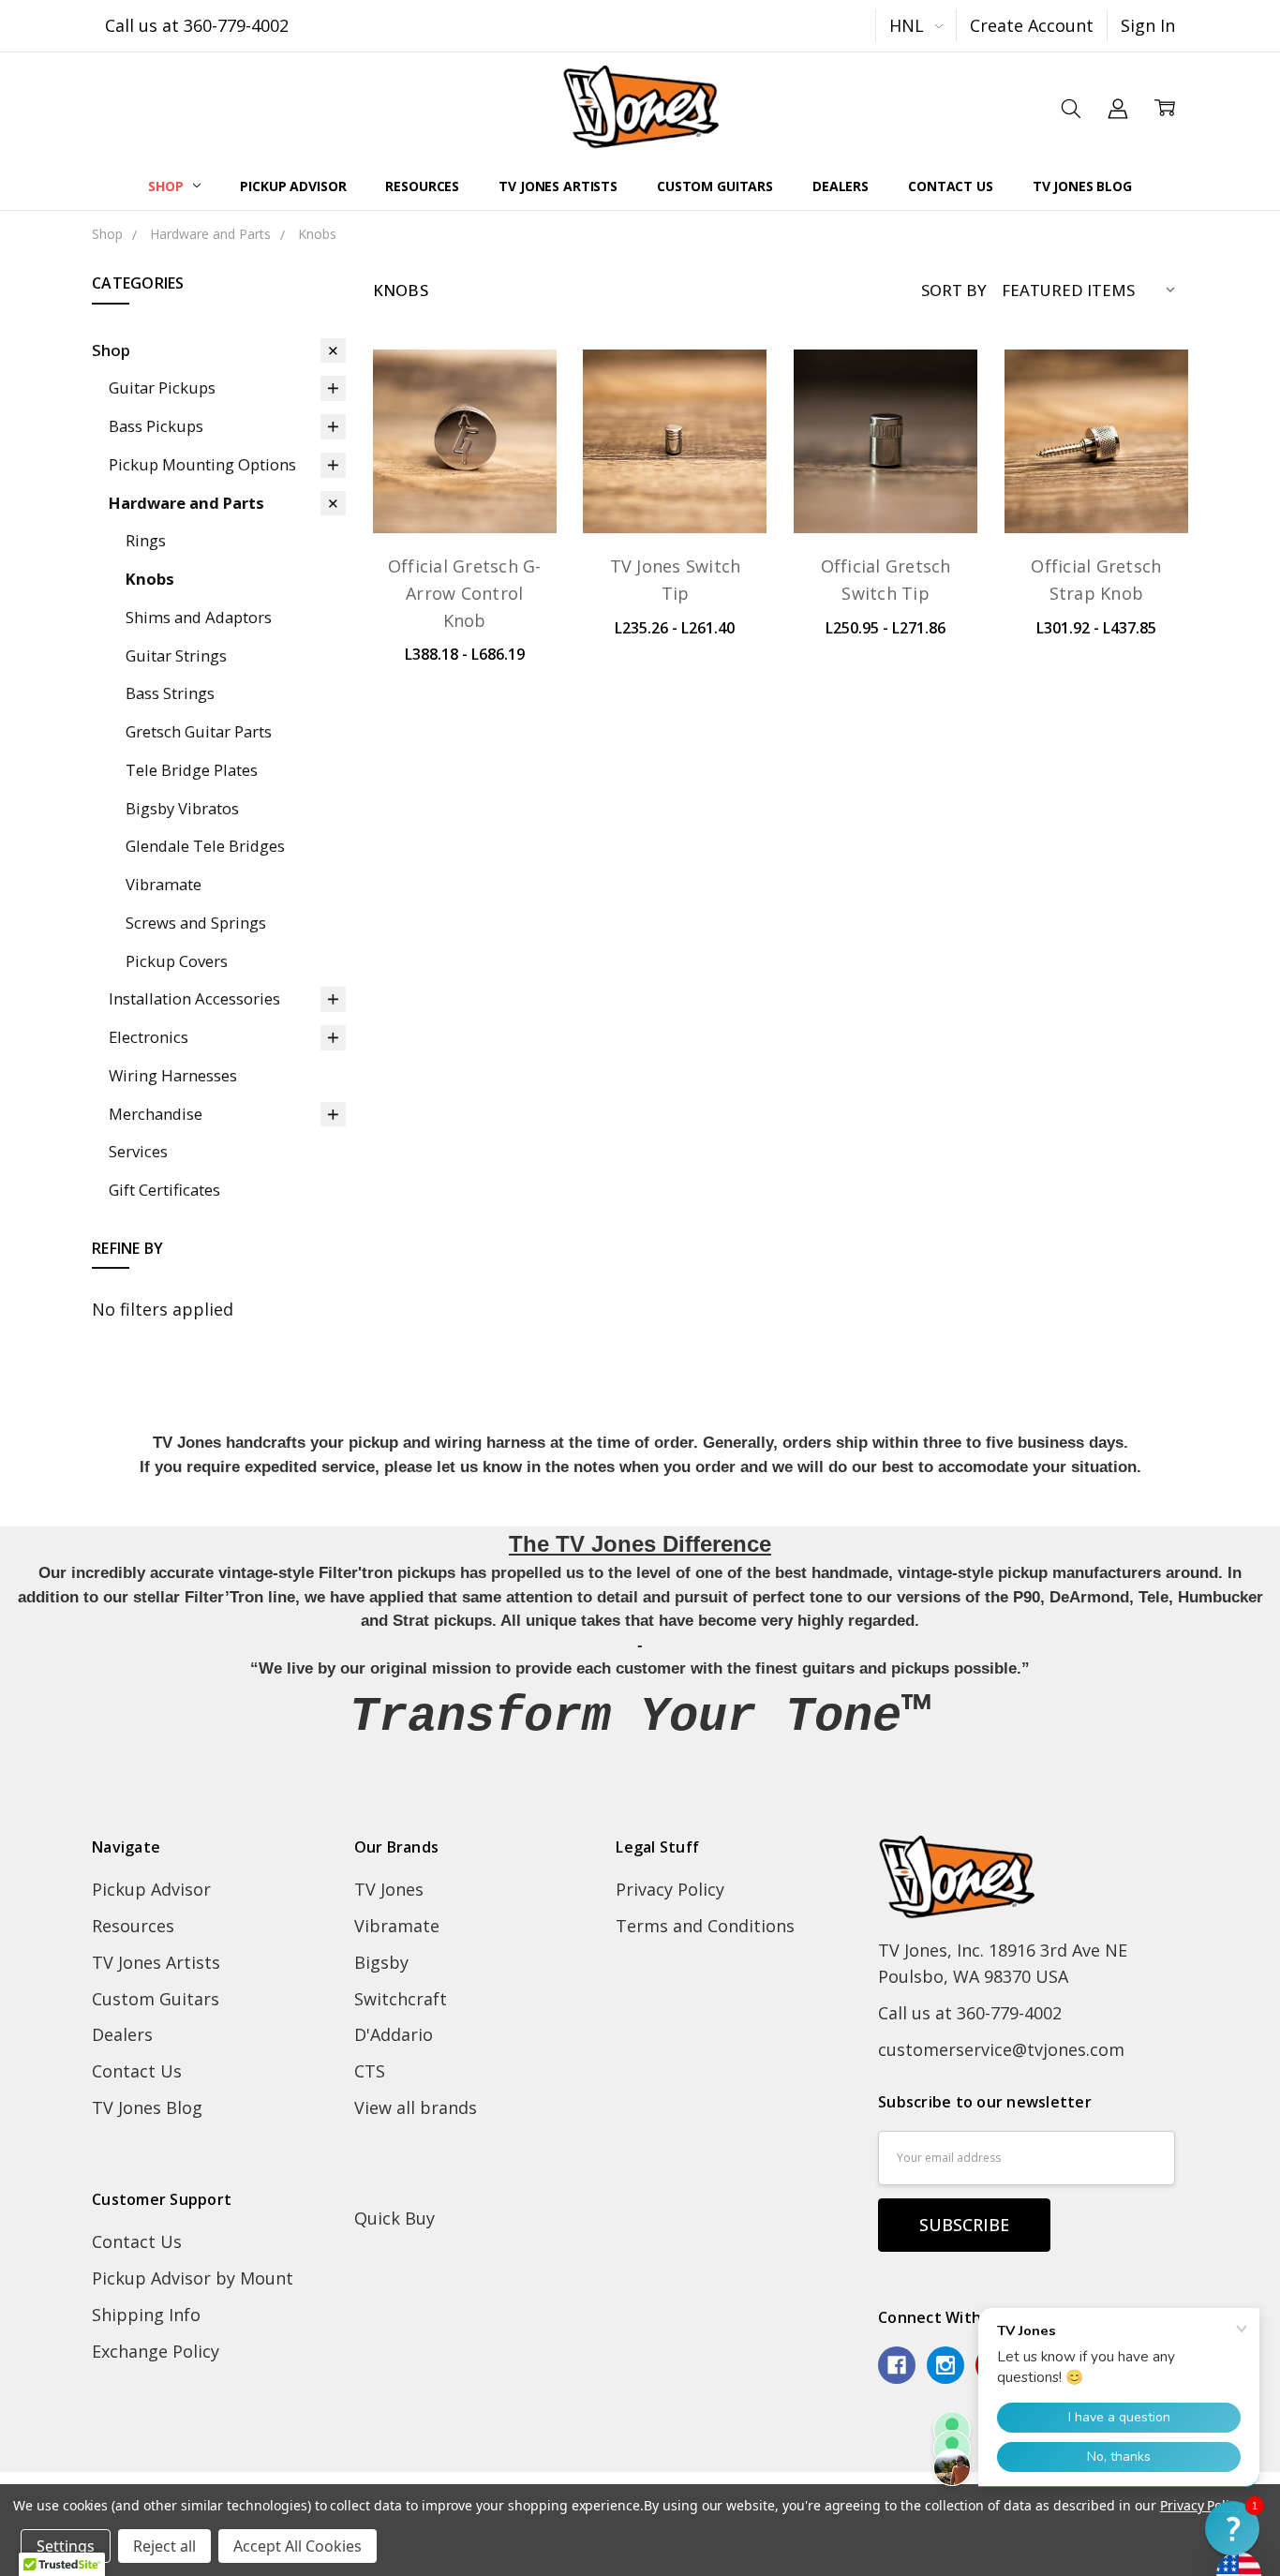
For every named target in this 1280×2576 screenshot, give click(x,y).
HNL (909, 25)
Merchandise (156, 1114)
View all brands (416, 2107)
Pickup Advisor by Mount (193, 2278)
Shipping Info (146, 2315)
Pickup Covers (177, 961)
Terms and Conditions (705, 1926)
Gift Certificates (164, 1190)
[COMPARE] (516, 423)
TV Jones (389, 1889)
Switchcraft (401, 1999)
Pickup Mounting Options (202, 464)
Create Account (1032, 25)
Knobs (150, 579)
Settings (66, 2546)
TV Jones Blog (1082, 186)
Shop (167, 186)
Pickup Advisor (293, 186)
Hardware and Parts (186, 503)
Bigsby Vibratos (182, 808)
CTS (370, 2071)
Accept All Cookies (298, 2546)
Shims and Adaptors (199, 617)
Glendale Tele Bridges (205, 846)
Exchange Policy (156, 2351)
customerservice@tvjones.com (1001, 2049)
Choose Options (465, 475)
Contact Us (951, 186)
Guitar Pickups (162, 387)
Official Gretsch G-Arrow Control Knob (465, 593)
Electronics (149, 1037)
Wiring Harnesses (173, 1075)
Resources (422, 186)
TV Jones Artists (558, 186)
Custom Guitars (715, 186)
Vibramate (164, 884)
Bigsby (381, 1962)
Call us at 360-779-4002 (197, 25)
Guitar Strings (176, 655)
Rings (146, 540)
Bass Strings (170, 693)
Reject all (164, 2546)
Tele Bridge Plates (192, 770)
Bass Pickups (156, 426)
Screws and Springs (196, 923)
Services (138, 1151)
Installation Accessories (194, 998)
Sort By (954, 290)
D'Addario (394, 2034)
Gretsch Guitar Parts (199, 731)
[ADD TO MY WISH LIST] (516, 455)
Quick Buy (394, 2218)
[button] (1232, 2528)
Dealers (841, 186)
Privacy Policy (670, 1889)
